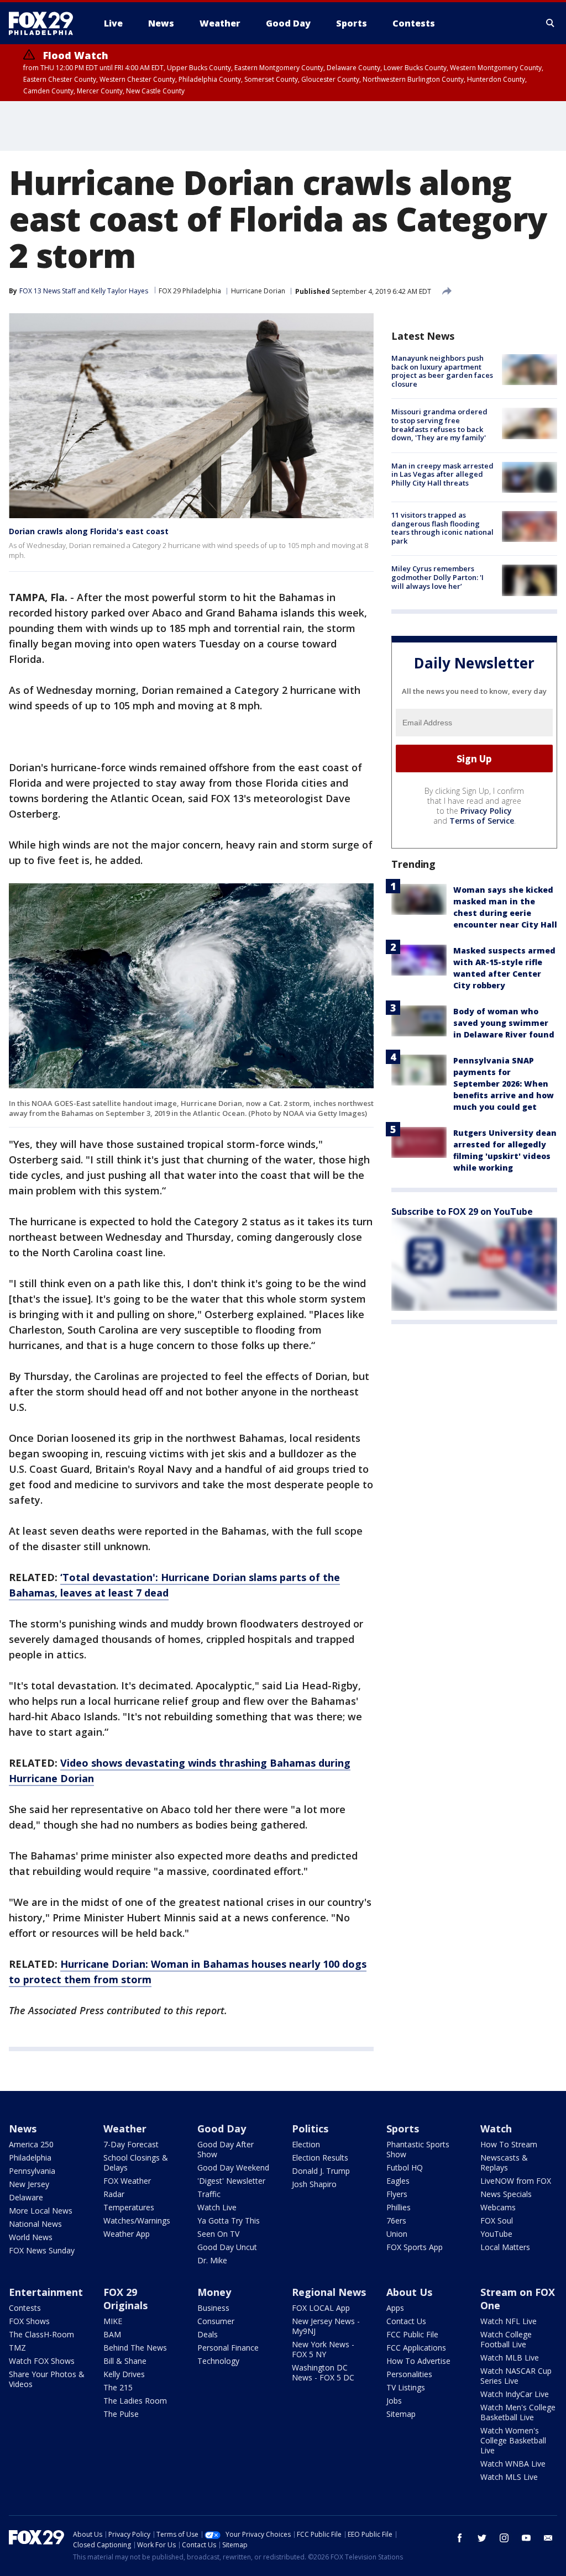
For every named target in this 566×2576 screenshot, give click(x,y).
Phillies (399, 2207)
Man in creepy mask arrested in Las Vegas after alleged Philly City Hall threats (442, 474)
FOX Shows (29, 2321)
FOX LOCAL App (321, 2308)
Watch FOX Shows (42, 2361)
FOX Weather (127, 2181)
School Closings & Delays (136, 2163)
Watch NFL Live (509, 2321)
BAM (112, 2334)
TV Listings (406, 2387)
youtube (526, 2538)
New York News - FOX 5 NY (323, 2349)
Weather (125, 2129)
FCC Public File (412, 2334)
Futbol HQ (405, 2167)
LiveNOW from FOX (516, 2181)
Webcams (498, 2207)
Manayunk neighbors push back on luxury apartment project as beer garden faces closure (442, 371)
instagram (504, 2538)
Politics (310, 2129)
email (548, 2538)
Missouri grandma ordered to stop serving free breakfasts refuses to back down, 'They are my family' (439, 425)
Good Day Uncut (227, 2247)
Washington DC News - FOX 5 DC (323, 2372)
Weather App (127, 2234)
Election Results (320, 2158)
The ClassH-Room (41, 2334)
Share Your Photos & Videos (47, 2379)
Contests (25, 2308)
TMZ (17, 2348)
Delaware (26, 2197)
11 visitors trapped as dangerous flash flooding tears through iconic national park (442, 528)
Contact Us (406, 2321)
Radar (114, 2194)
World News (31, 2237)
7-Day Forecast (131, 2144)
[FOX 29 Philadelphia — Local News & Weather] (45, 23)
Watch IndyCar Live (515, 2394)
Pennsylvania (32, 2171)
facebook (460, 2538)
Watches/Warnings (137, 2221)
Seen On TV (218, 2234)
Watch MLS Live (509, 2477)
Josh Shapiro (314, 2184)
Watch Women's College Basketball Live (513, 2440)
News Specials (506, 2194)
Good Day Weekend (233, 2167)
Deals (208, 2334)
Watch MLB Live (510, 2358)
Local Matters (505, 2247)
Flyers (397, 2194)
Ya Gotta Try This (229, 2221)
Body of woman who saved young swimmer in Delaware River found (504, 1023)
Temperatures (129, 2207)
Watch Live (217, 2207)
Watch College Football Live (506, 2339)
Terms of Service (482, 821)
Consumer (216, 2321)
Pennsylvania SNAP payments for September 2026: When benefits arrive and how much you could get (504, 1084)
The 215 (118, 2387)
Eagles (398, 2181)
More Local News (41, 2211)
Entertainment (46, 2292)
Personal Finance (228, 2348)
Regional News (329, 2292)
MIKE (113, 2321)
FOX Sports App (415, 2247)
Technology (218, 2361)
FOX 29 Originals (125, 2299)
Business (213, 2308)
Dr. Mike (212, 2260)
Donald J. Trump (321, 2171)
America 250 (31, 2144)
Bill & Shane (125, 2361)
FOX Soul (497, 2221)
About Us (409, 2292)
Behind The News (135, 2348)
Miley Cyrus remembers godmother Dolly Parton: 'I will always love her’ (437, 577)
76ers (396, 2221)
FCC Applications (416, 2348)
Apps (395, 2308)
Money (214, 2292)
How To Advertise (418, 2361)
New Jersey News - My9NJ (326, 2326)
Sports (403, 2129)
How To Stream (509, 2144)
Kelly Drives (124, 2374)
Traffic (209, 2194)
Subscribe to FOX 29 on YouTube (462, 1211)
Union (397, 2234)
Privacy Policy (486, 811)
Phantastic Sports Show (418, 2149)
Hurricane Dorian (258, 291)
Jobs (394, 2401)
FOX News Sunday (42, 2250)
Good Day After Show (226, 2149)
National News (35, 2224)
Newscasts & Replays (504, 2163)
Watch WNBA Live (513, 2464)
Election (306, 2144)
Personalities (409, 2374)
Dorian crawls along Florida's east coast (89, 531)
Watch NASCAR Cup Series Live (516, 2376)
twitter (482, 2538)
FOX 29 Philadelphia (190, 291)
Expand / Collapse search (551, 23)
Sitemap (401, 2414)
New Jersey (29, 2184)
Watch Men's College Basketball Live (518, 2412)
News (23, 2129)
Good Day (222, 2129)
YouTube (496, 2234)
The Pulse (121, 2414)
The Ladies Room (135, 2401)
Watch (496, 2129)
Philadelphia (30, 2158)
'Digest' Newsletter (231, 2181)
